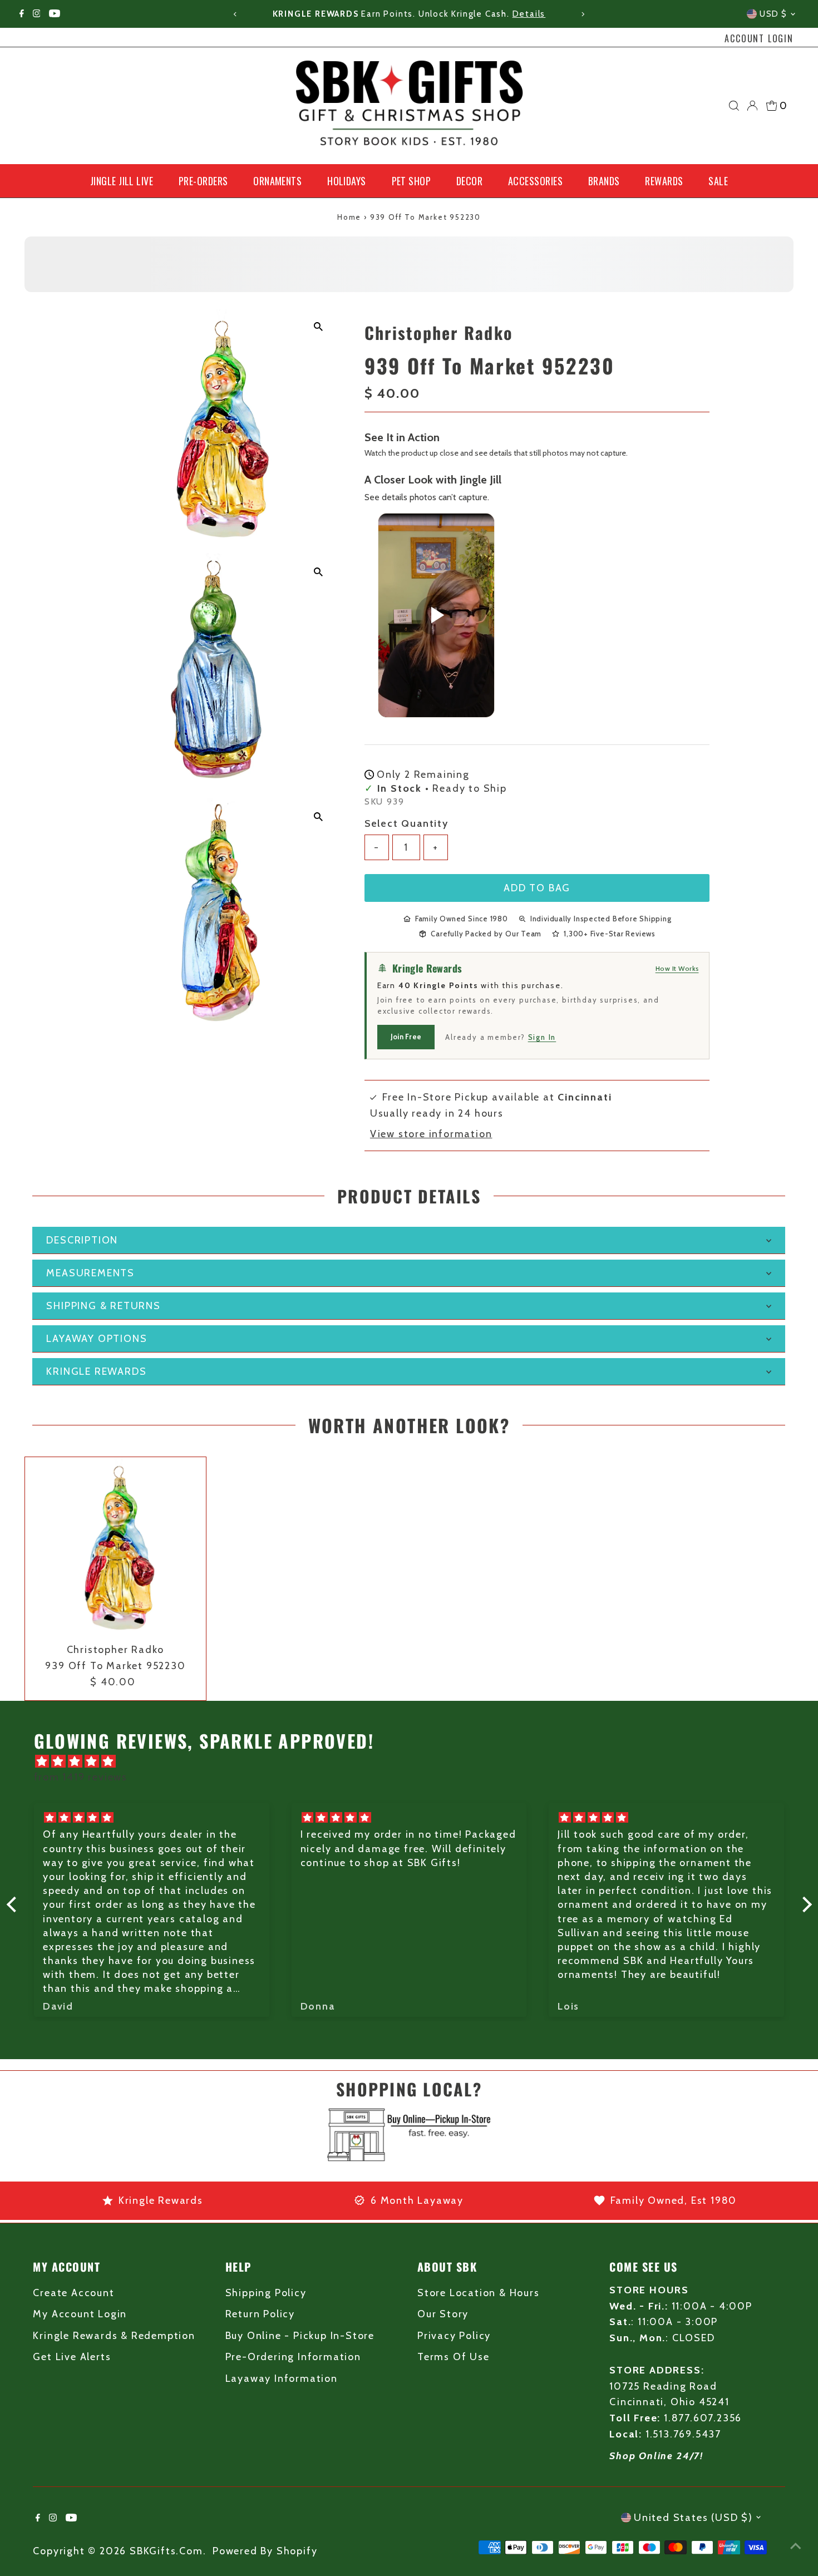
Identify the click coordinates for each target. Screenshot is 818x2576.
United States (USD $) (693, 2518)
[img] (415, 1762)
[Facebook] (22, 14)
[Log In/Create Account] (752, 106)
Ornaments (277, 181)
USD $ (773, 14)
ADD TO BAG (537, 888)
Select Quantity (406, 823)
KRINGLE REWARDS (96, 1371)
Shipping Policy (266, 2293)
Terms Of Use (454, 2357)
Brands (604, 181)
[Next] (583, 14)
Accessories (535, 181)
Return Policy (260, 2314)
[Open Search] (734, 106)
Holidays (347, 181)
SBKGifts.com (166, 2551)
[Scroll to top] (796, 2545)
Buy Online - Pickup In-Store (300, 2336)
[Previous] (235, 14)
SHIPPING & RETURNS (103, 1306)
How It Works (677, 968)
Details (529, 14)
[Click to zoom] (319, 327)
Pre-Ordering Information (293, 2357)
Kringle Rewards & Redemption (114, 2336)
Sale (718, 181)
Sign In (542, 1037)
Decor (469, 181)
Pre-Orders (203, 181)
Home (349, 217)
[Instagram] (37, 14)
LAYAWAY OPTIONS (97, 1339)
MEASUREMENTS (90, 1273)
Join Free (406, 1037)
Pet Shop (412, 181)
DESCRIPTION (82, 1240)
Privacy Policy (454, 2336)
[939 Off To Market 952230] (115, 1548)
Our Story (443, 2314)
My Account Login (80, 2314)
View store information (431, 1134)
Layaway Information (282, 2378)
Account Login (759, 38)
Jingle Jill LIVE (122, 181)
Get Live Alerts (72, 2357)
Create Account (73, 2293)
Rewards (664, 181)
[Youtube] (55, 14)
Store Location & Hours (479, 2293)
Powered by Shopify (265, 2551)
